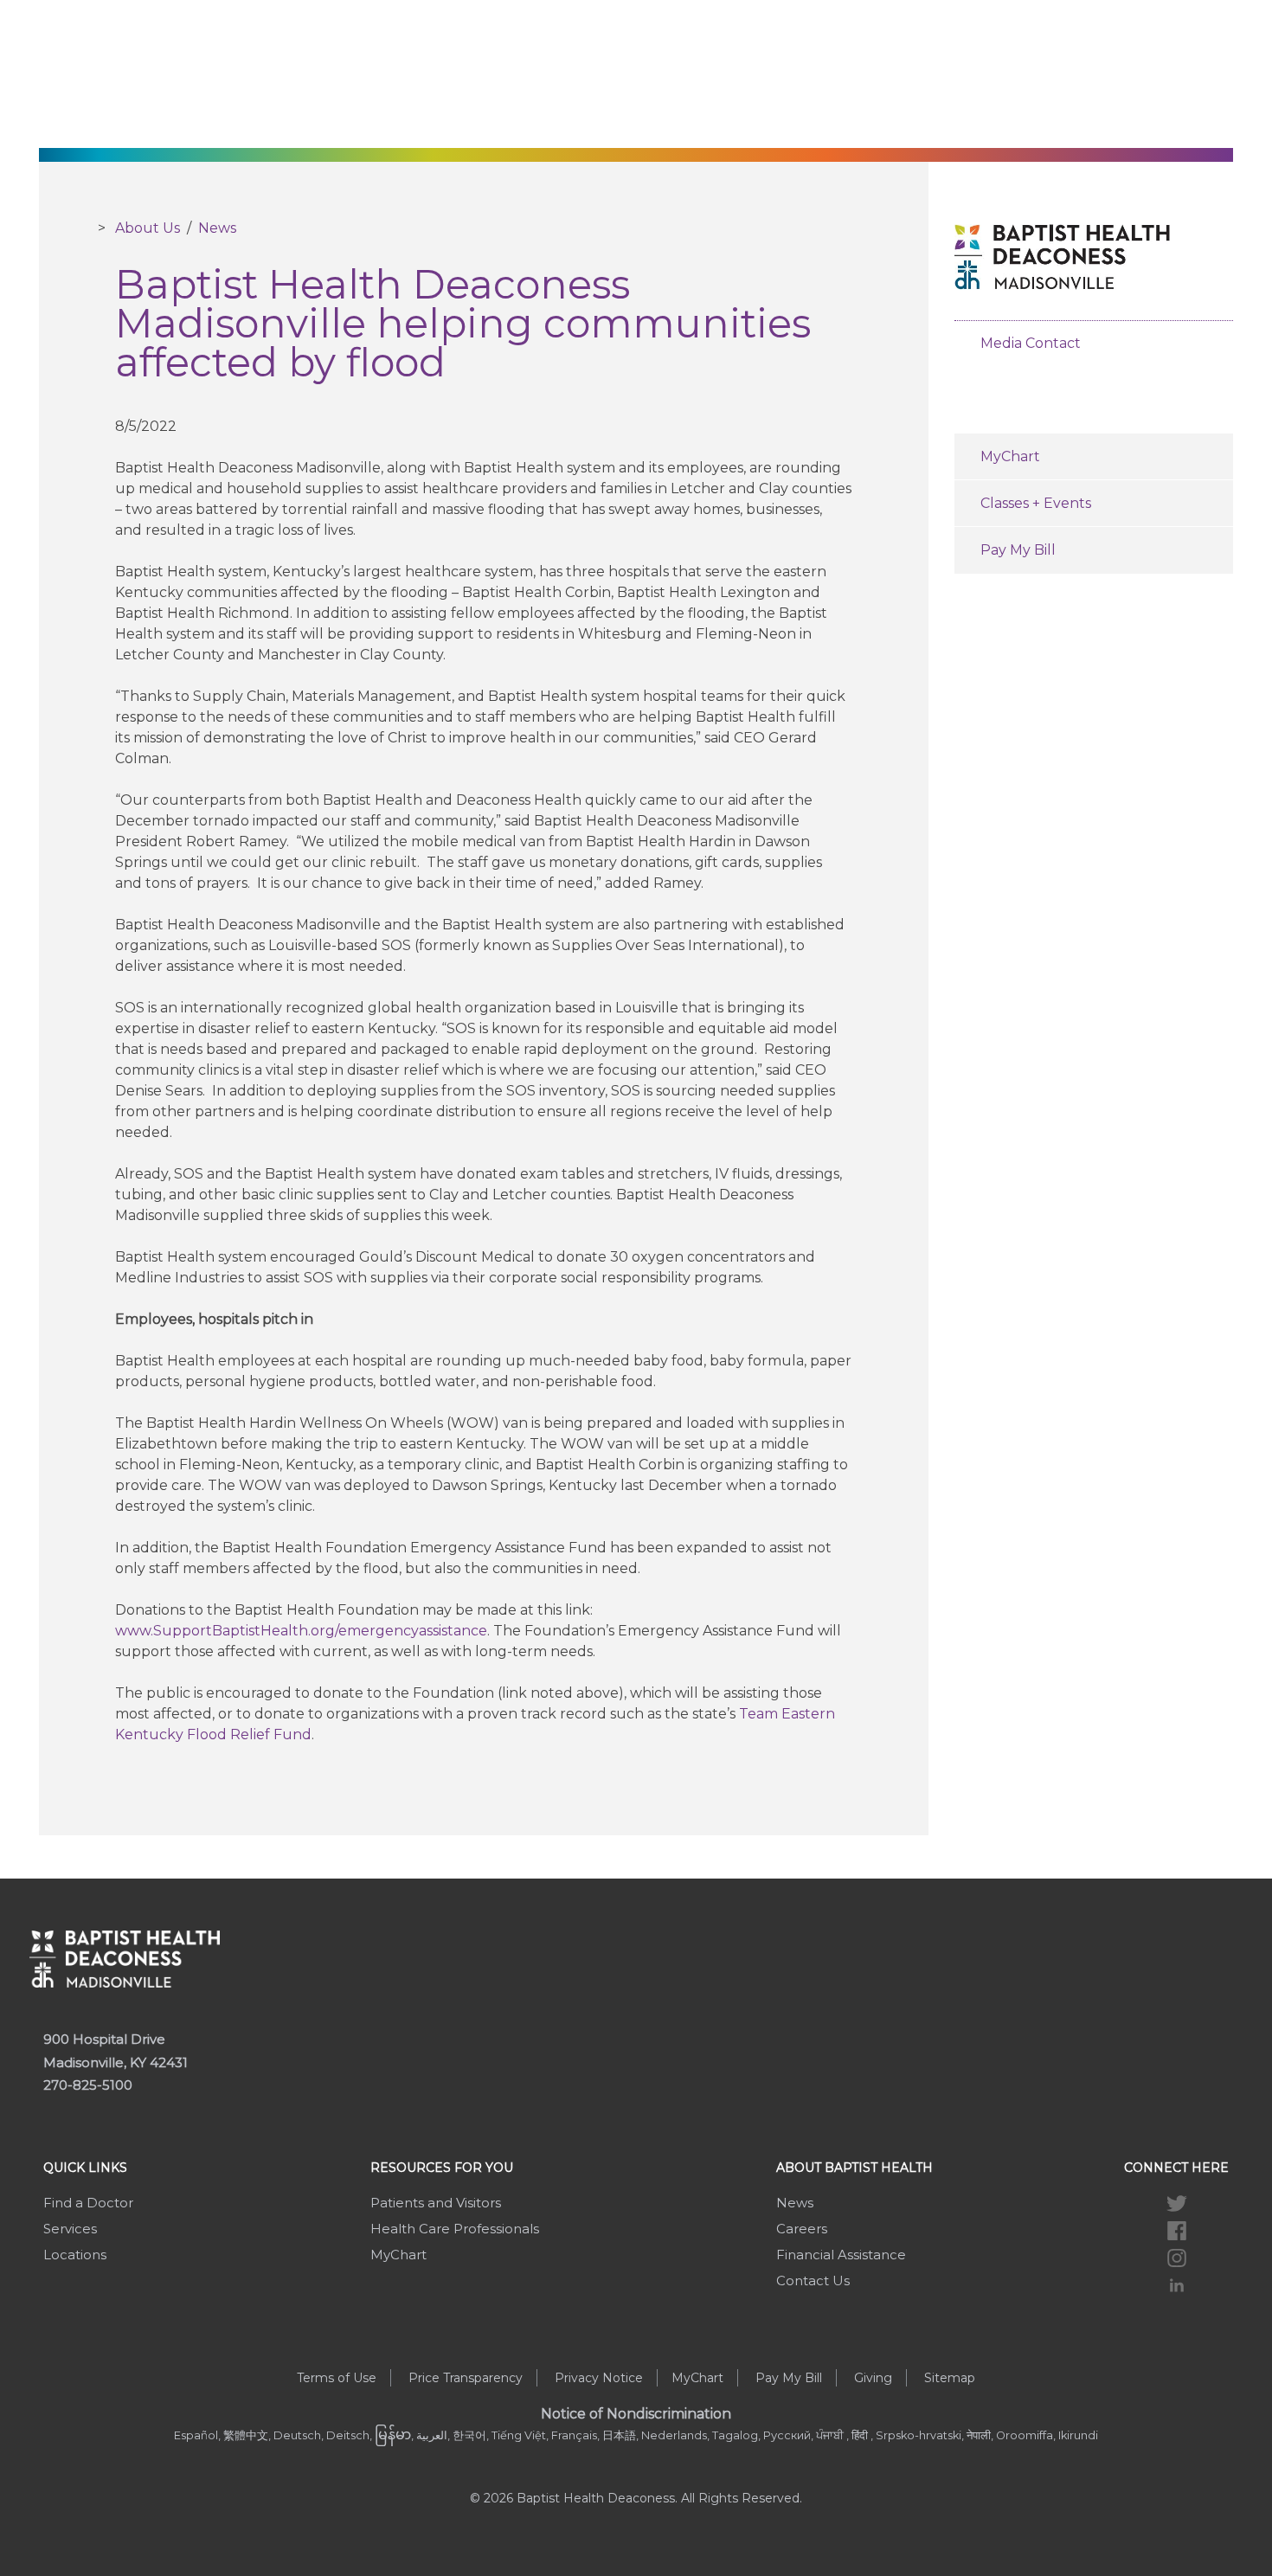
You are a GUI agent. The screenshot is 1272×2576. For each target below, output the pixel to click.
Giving (873, 2378)
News (217, 228)
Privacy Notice (599, 2378)
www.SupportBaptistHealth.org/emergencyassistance (301, 1631)
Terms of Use (337, 2378)
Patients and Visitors (436, 2203)
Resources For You (442, 2168)
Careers (802, 2229)
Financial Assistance (841, 2255)
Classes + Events (1036, 503)
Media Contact (1031, 343)
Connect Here (1176, 2168)
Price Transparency (466, 2378)
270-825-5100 (88, 2085)
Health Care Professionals (455, 2229)
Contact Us (813, 2280)
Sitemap (950, 2378)
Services (70, 2229)
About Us (148, 228)
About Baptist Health (854, 2168)
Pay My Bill (1018, 550)
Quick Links (85, 2168)
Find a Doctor (88, 2203)
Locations (75, 2255)
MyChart (1010, 456)
